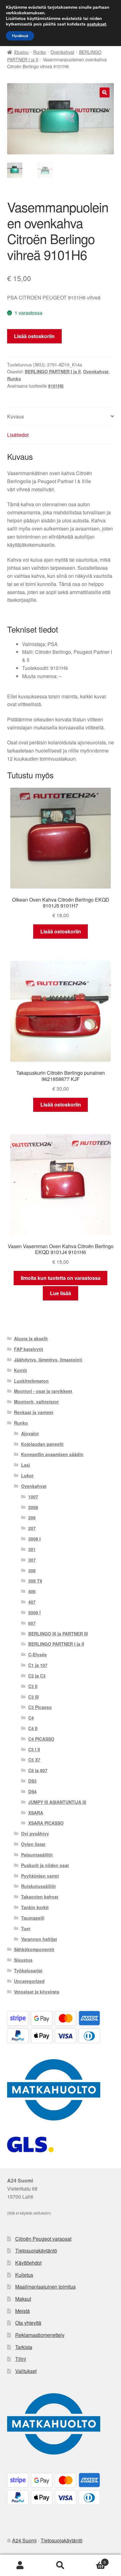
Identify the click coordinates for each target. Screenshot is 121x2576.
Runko (40, 52)
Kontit (20, 1370)
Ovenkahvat (62, 52)
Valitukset (26, 2371)
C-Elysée (38, 1654)
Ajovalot (30, 1433)
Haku (60, 2565)
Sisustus (23, 1960)
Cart (93, 2560)
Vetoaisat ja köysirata (37, 1992)
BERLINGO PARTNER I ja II (53, 371)
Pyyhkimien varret (40, 1876)
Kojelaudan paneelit (42, 1444)
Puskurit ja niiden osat (45, 1865)
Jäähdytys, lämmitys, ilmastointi (48, 1360)
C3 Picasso (40, 1707)
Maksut (23, 2299)
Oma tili (20, 2565)
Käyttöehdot (28, 2263)
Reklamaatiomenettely (40, 2335)
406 (32, 1591)
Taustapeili (33, 1918)
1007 (33, 1497)
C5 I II (34, 1749)
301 (32, 1549)
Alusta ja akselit (31, 1338)
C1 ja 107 (38, 1665)
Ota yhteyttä (28, 2323)
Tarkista (24, 2347)
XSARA (36, 1813)
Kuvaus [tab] (16, 416)
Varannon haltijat (39, 1939)
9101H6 (56, 386)
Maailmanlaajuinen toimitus (45, 2287)
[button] (105, 92)
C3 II (33, 1686)
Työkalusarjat (28, 1970)
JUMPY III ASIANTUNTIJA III (57, 1802)
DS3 (32, 1781)
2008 (33, 1507)
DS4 (32, 1791)
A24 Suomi (24, 2540)
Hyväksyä (20, 36)
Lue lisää (60, 1293)
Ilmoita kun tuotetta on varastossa (61, 1278)
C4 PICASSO (41, 1739)
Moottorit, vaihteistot (36, 1402)
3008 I (34, 1539)
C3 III (34, 1697)
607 (32, 1623)
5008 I (34, 1612)
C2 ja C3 (37, 1676)
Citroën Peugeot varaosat (43, 2239)
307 (32, 1560)
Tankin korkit (35, 1907)
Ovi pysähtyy (35, 1833)
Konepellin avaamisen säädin (52, 1454)
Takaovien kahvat (40, 1897)
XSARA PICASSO (46, 1823)
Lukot (27, 1475)
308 (32, 1570)
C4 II (33, 1728)
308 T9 (35, 1581)
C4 (31, 1718)
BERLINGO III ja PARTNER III (58, 1634)
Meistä (22, 2311)
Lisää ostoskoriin (34, 336)
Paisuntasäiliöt (37, 1855)
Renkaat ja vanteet (34, 1412)
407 (32, 1602)
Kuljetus (24, 2275)
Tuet (26, 1928)
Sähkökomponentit (34, 1949)
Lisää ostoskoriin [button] (61, 931)
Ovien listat (33, 1844)
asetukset (96, 24)
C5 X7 (34, 1760)
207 (32, 1528)
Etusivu (21, 52)
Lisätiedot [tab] (18, 435)
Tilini (21, 2359)
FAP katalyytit (29, 1349)
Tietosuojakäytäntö (36, 2250)
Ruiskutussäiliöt (38, 1886)
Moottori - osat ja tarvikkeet (43, 1391)
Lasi (26, 1465)
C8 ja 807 (38, 1770)
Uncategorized (29, 1981)
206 (32, 1517)
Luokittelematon (31, 1381)
